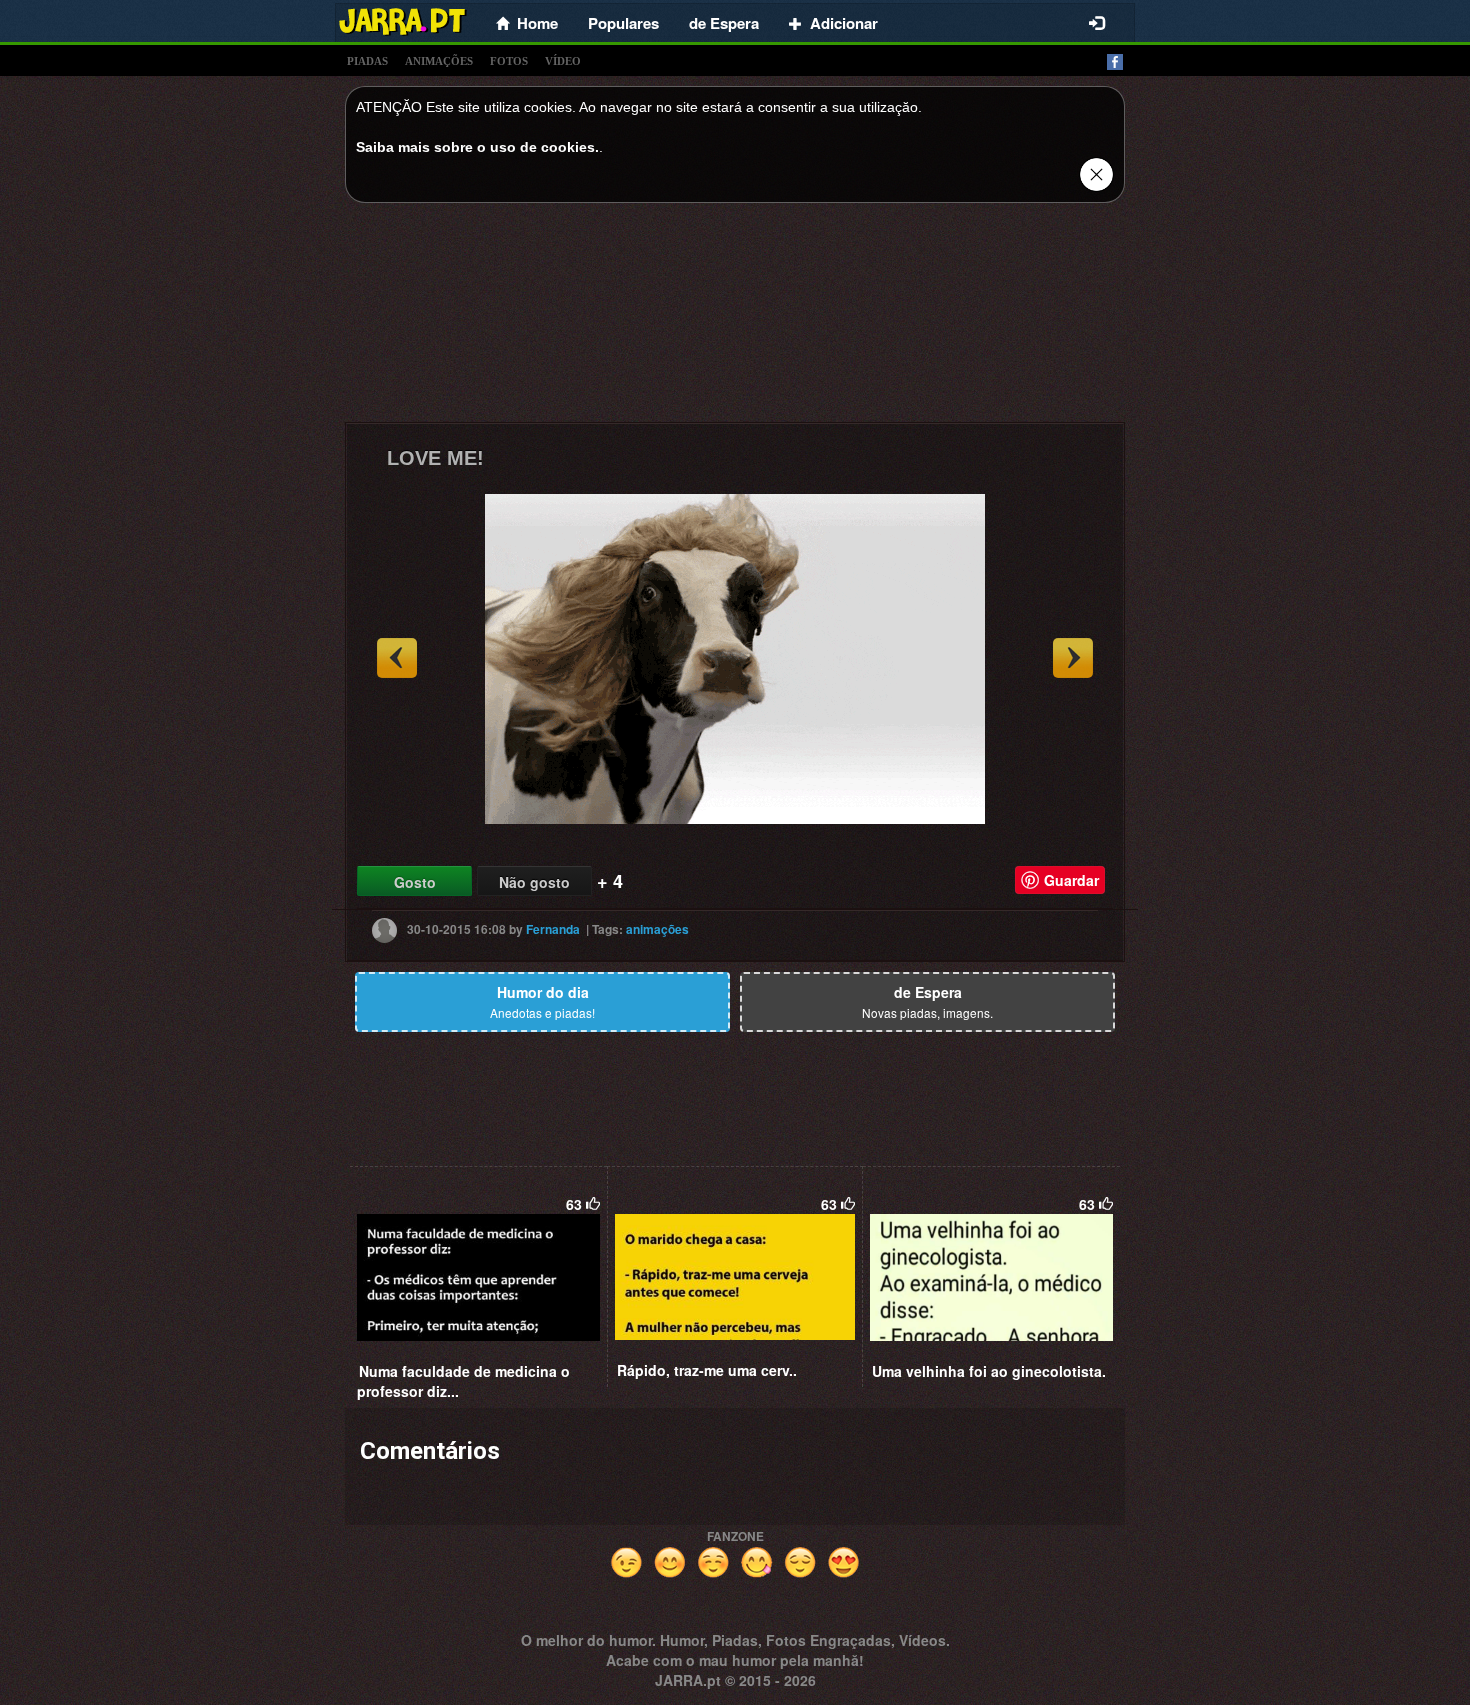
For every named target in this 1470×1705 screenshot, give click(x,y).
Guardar (1071, 880)
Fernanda (553, 929)
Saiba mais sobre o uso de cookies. (477, 147)
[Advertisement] (735, 318)
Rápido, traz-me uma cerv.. (707, 1370)
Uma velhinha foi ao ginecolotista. (989, 1371)
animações (439, 61)
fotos (509, 61)
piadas (367, 61)
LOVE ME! (435, 458)
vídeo (563, 61)
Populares (623, 23)
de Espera (724, 23)
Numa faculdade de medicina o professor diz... (463, 1381)
